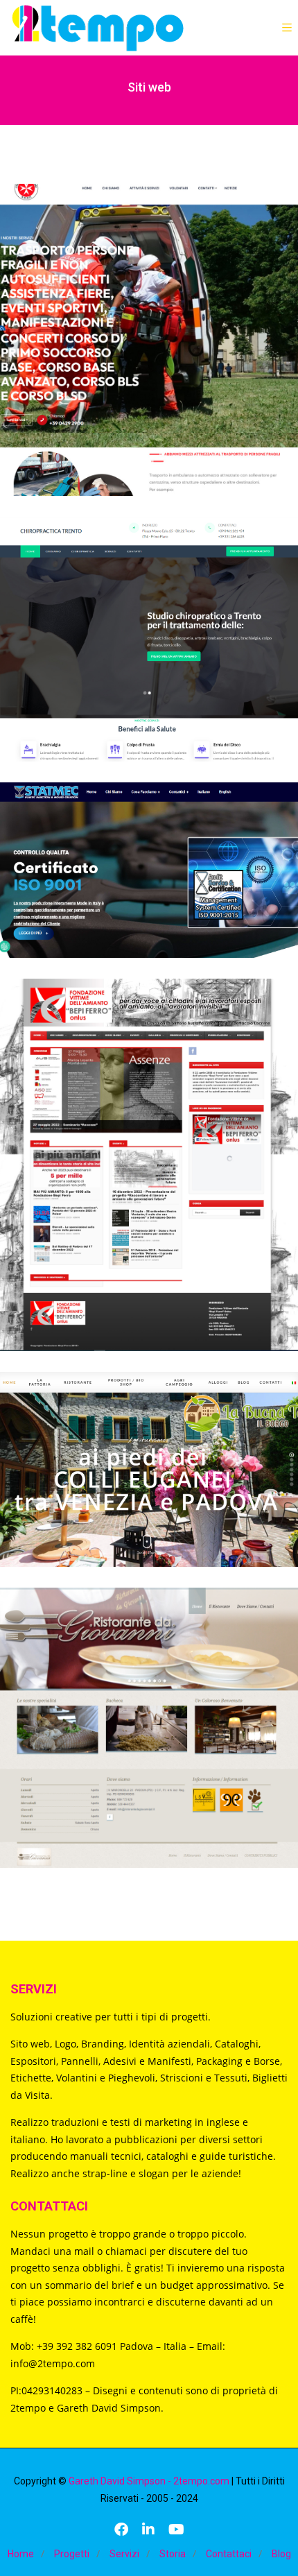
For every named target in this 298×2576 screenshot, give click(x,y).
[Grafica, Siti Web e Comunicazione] (97, 28)
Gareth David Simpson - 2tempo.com (149, 2481)
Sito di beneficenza (149, 1146)
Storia (173, 2554)
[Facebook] (121, 2531)
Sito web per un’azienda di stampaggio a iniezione (149, 851)
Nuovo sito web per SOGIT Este (149, 321)
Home (21, 2554)
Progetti (72, 2554)
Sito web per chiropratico (149, 620)
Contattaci (229, 2554)
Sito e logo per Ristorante (149, 1709)
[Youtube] (176, 2531)
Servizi (124, 2554)
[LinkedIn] (148, 2531)
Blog (281, 2554)
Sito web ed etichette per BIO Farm (149, 1450)
